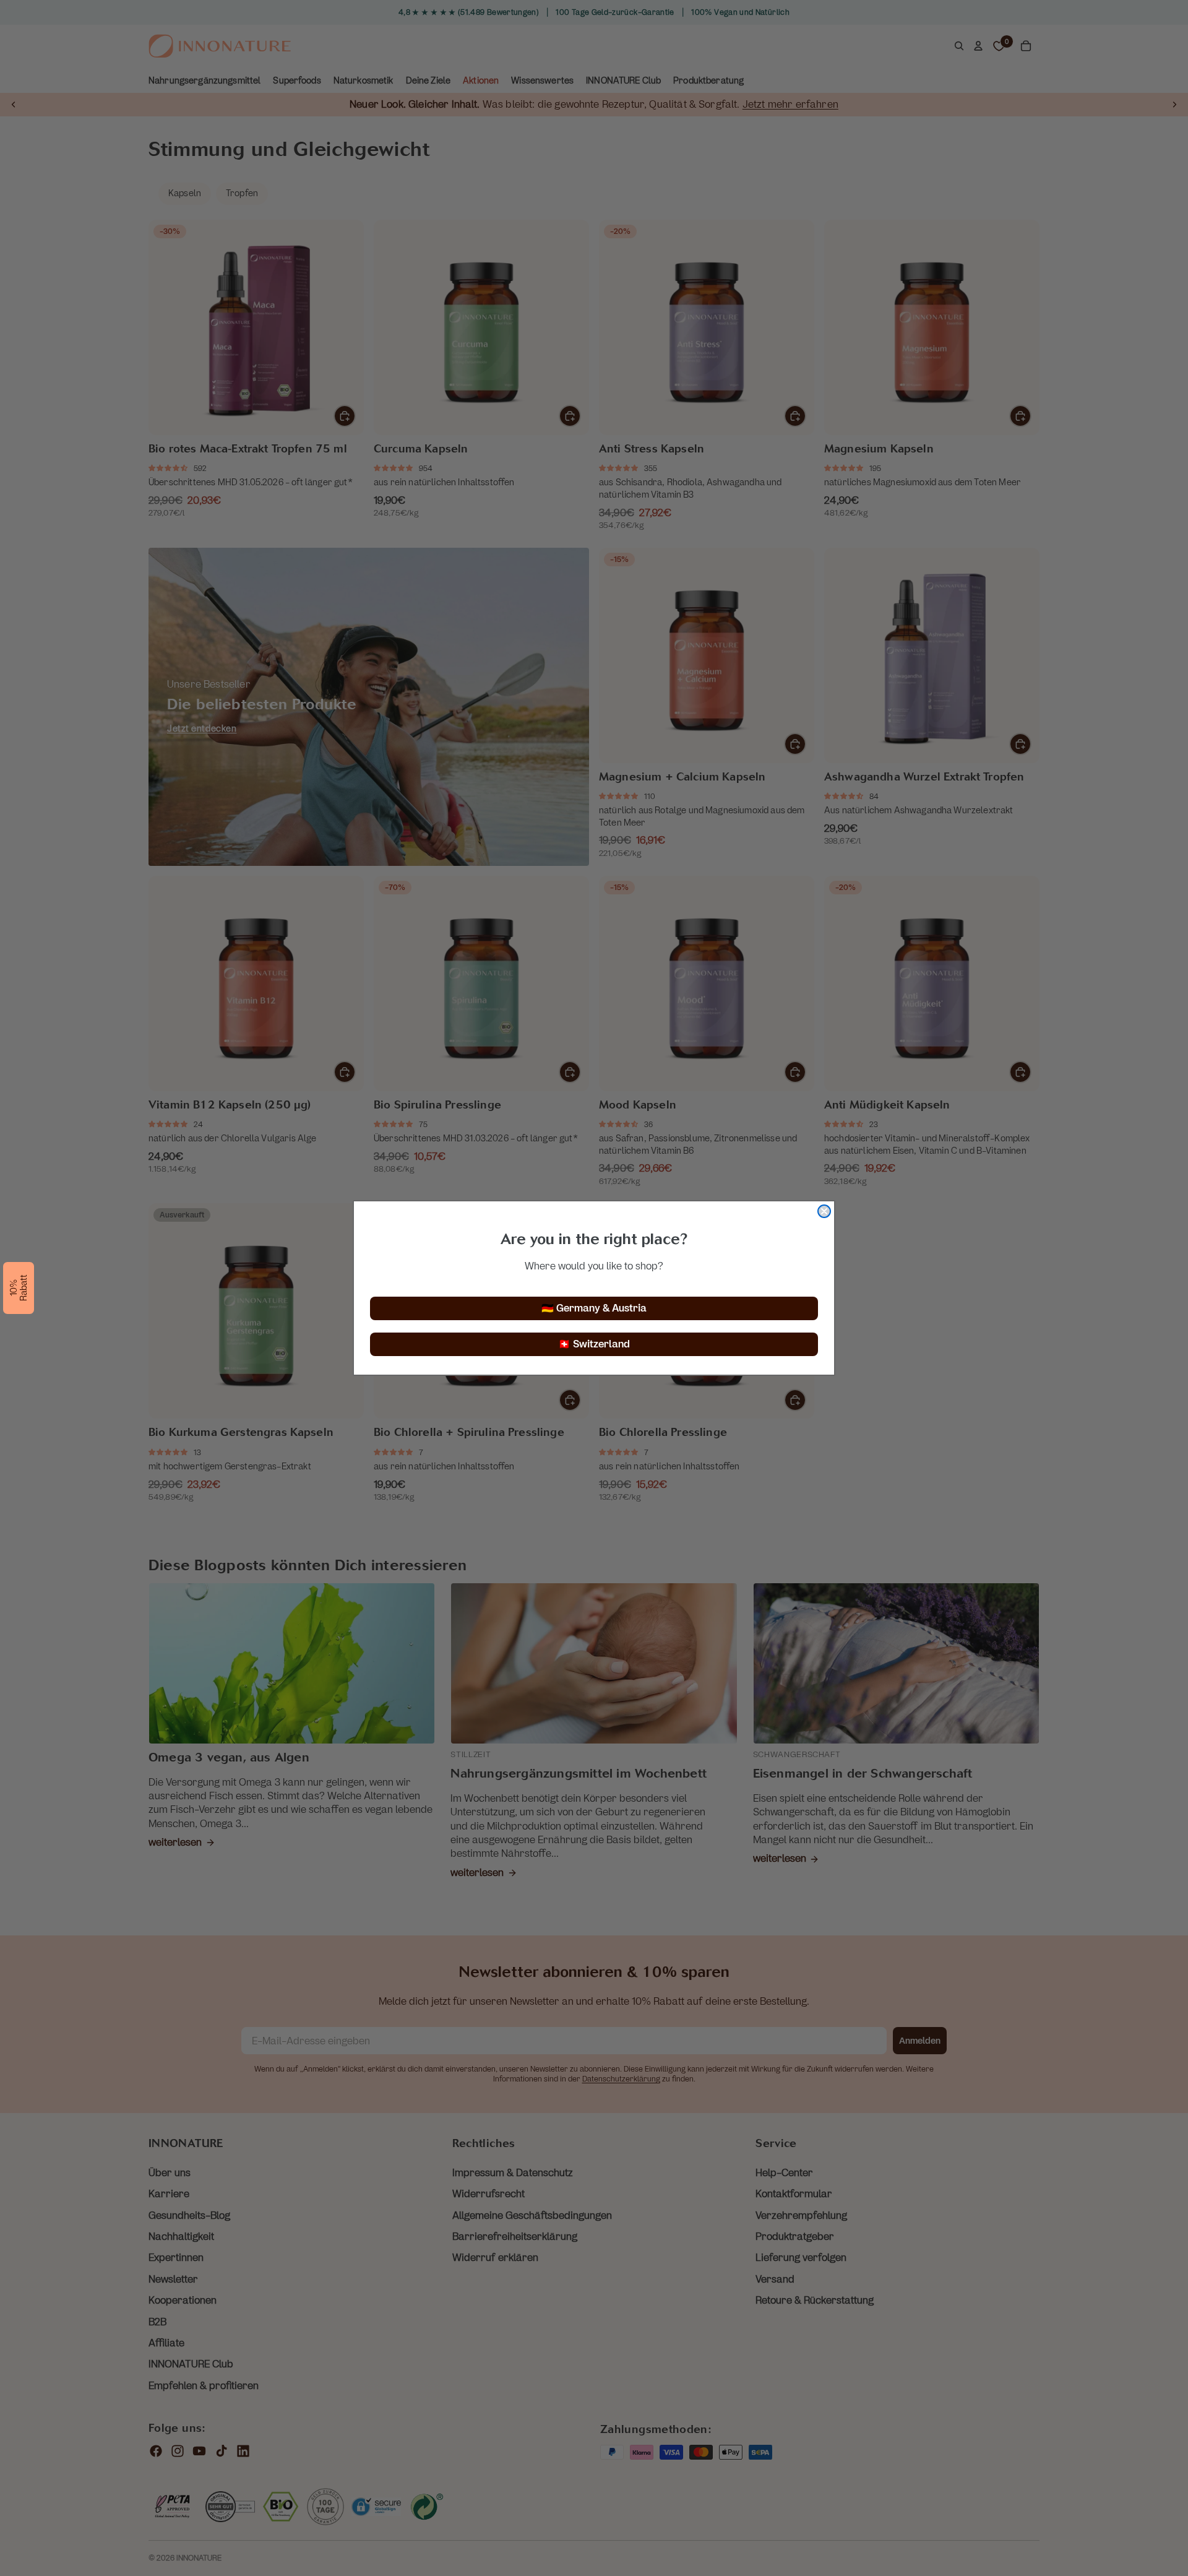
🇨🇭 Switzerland (594, 1344)
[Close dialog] (824, 1211)
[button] (19, 1288)
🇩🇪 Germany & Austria (594, 1308)
